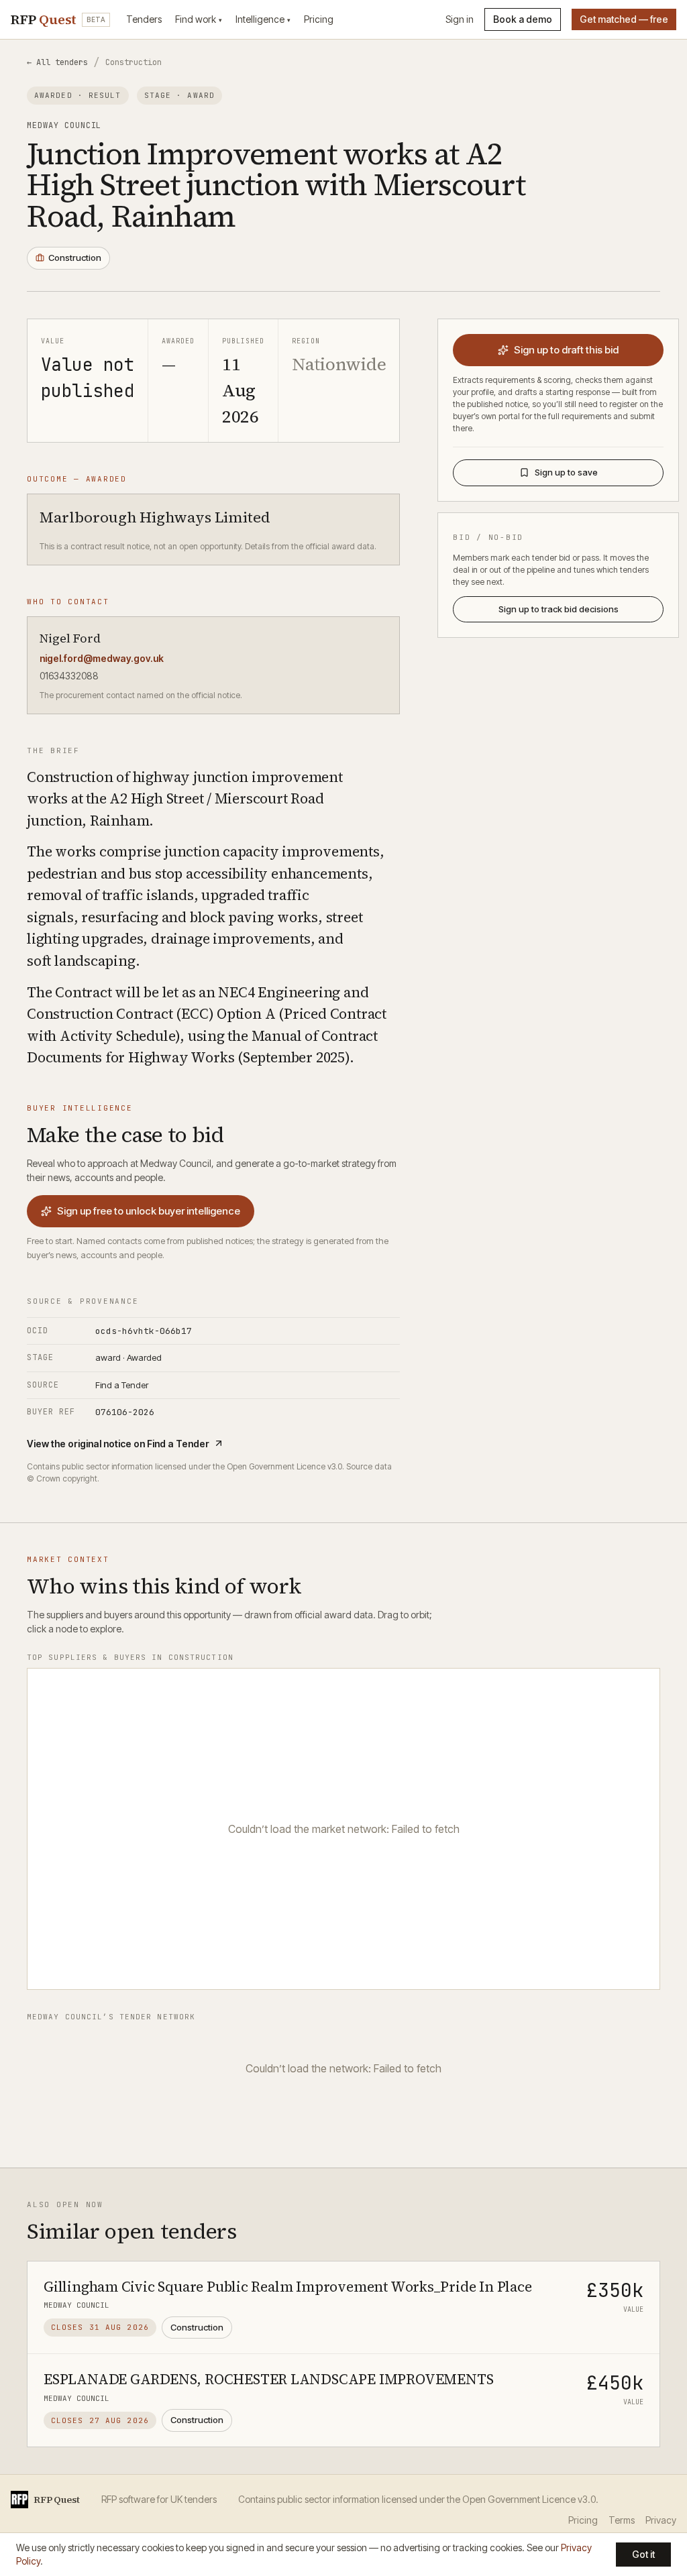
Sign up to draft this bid (566, 350)
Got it (643, 2554)
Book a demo (523, 19)
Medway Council (64, 125)
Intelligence (263, 19)
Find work (199, 19)
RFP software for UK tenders (159, 2499)
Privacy (661, 2520)
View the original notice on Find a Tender (118, 1444)
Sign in (460, 19)
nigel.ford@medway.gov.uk (102, 658)
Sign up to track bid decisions (559, 609)
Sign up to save (566, 472)
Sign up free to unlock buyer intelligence (149, 1211)
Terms (622, 2520)
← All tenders (57, 62)
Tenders (144, 19)
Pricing (319, 19)
